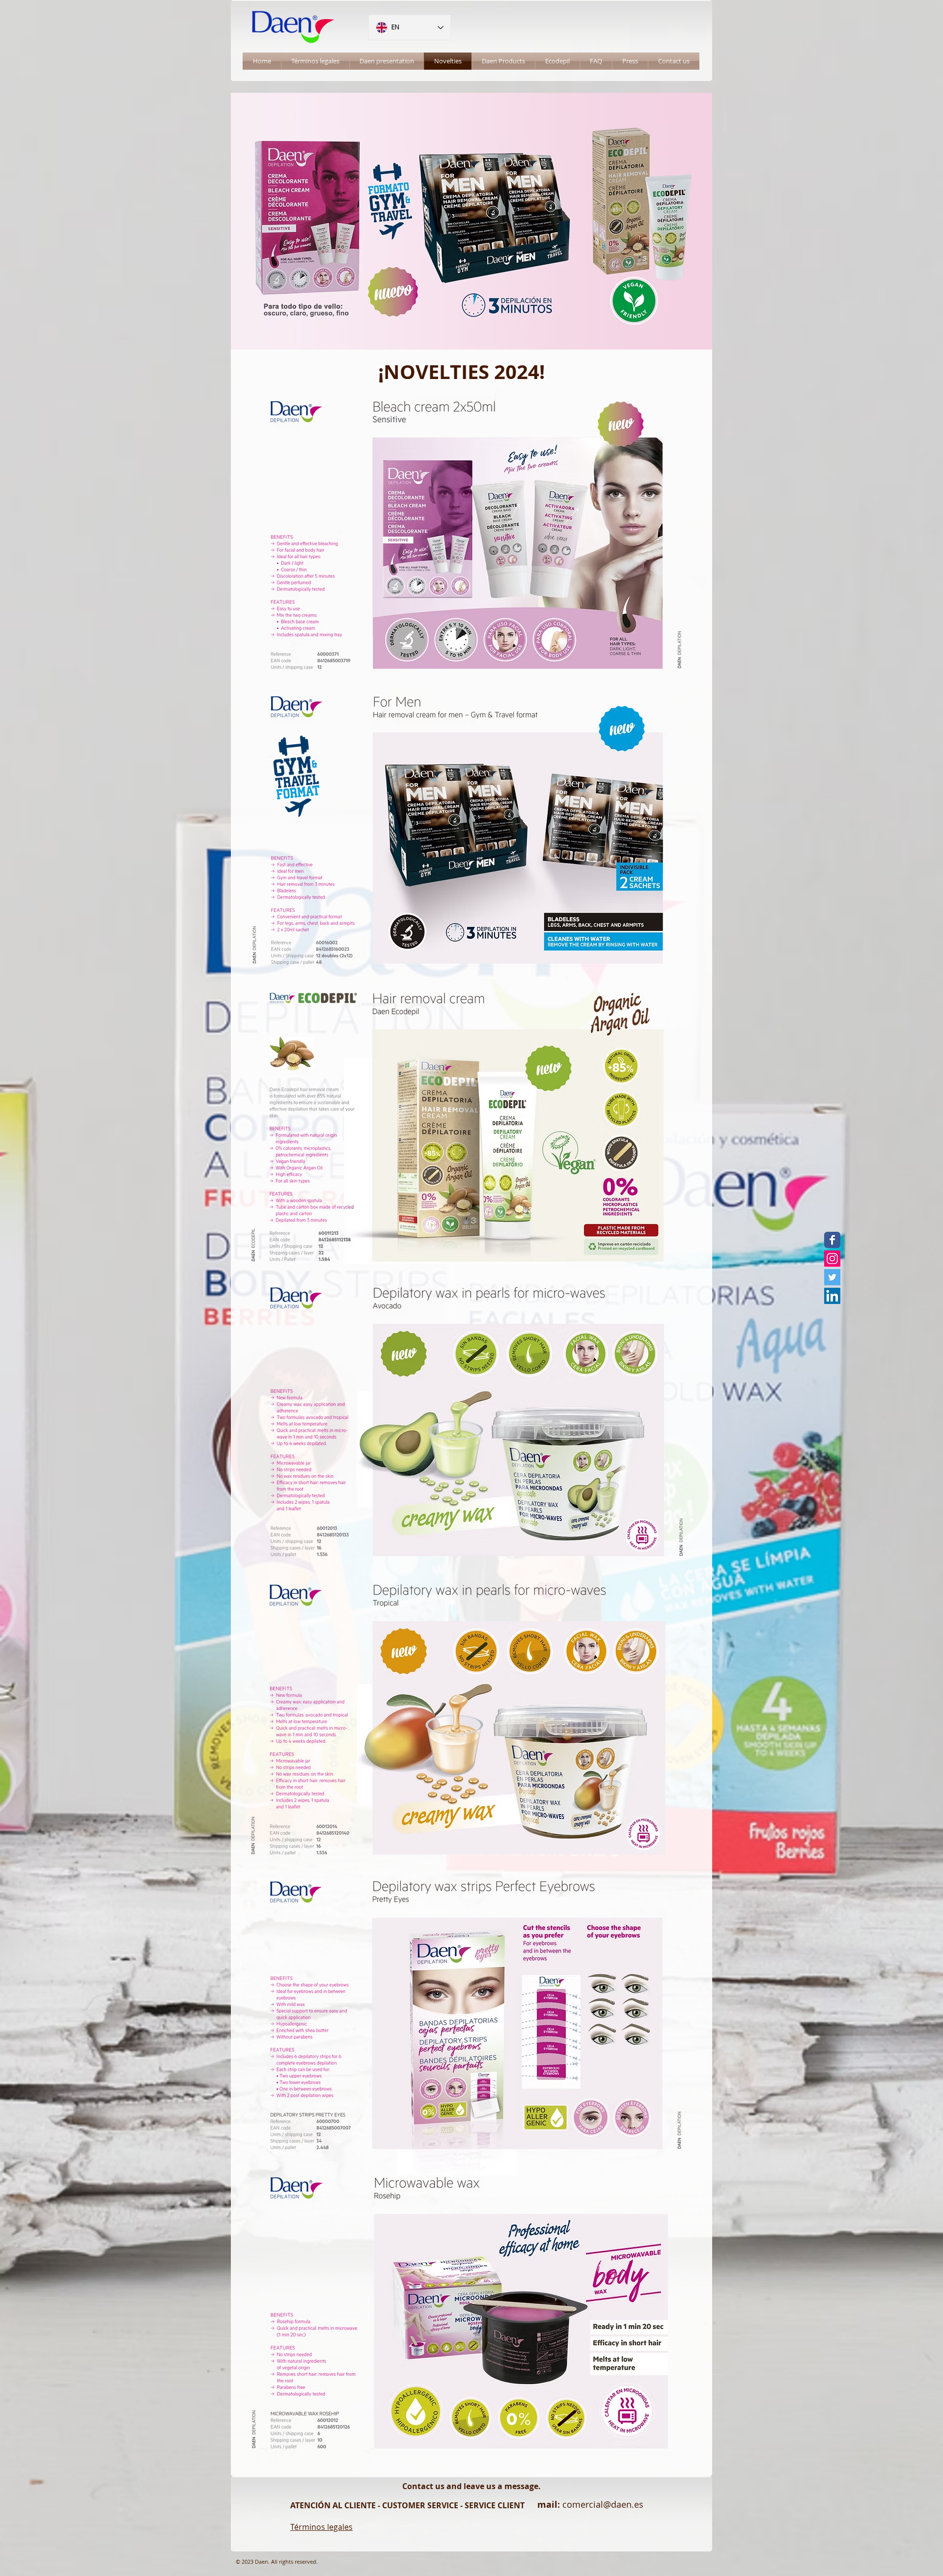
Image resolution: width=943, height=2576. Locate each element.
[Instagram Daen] (832, 1259)
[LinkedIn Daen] (832, 1296)
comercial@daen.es (603, 2504)
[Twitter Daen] (832, 1277)
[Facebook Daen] (832, 1240)
